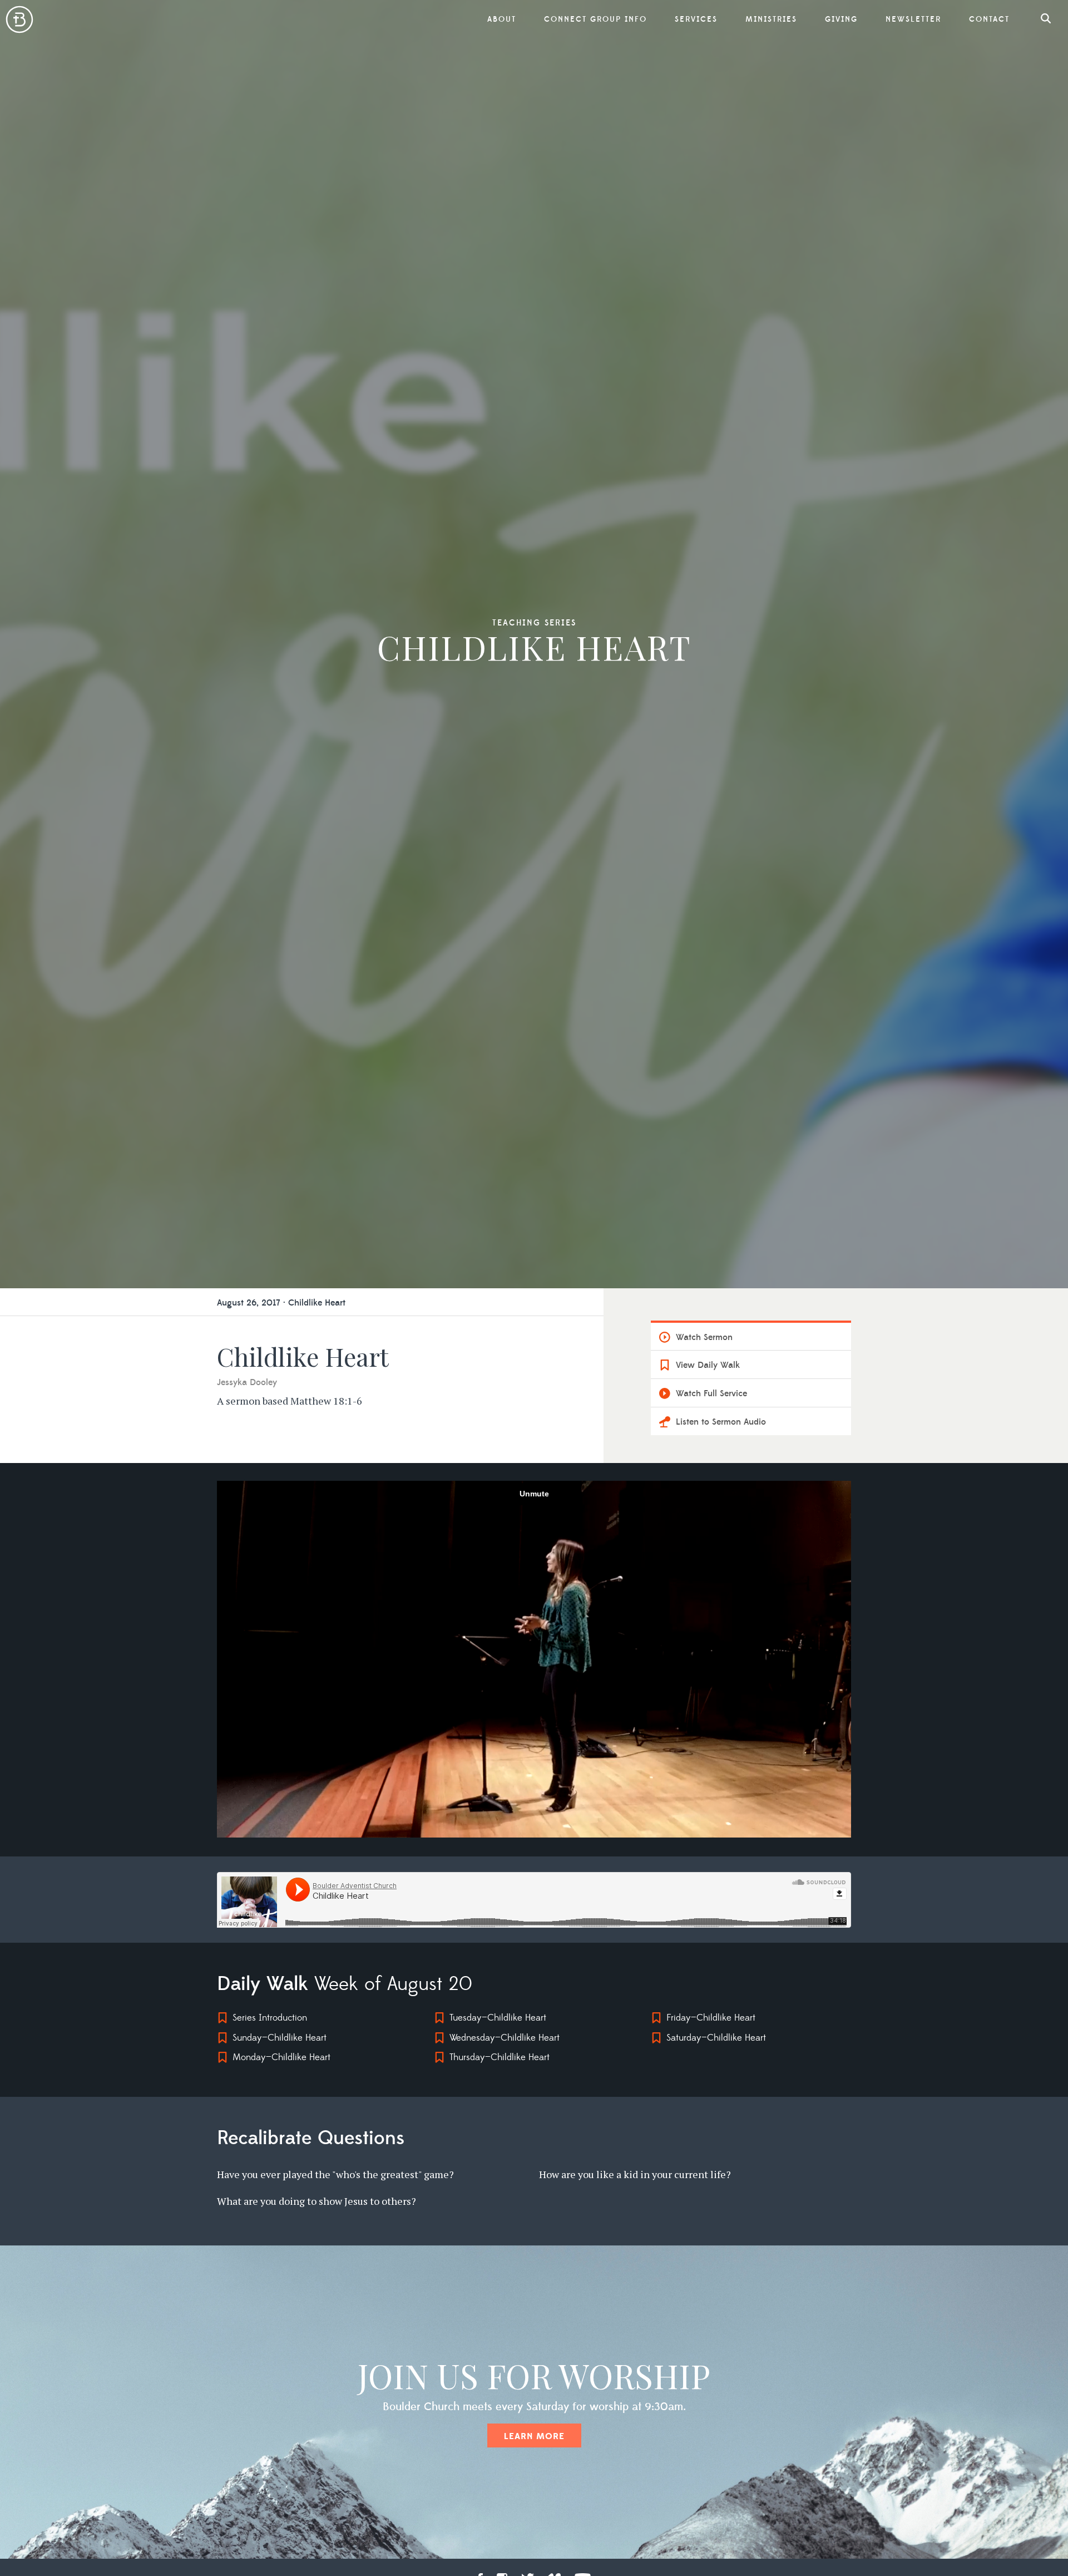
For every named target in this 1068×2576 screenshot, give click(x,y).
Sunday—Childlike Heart (280, 2038)
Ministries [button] (771, 19)
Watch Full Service (711, 1393)
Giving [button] (841, 19)
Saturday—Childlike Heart (716, 2038)
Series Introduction (270, 2018)
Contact (989, 19)
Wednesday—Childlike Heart (505, 2038)
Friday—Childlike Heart (711, 2018)
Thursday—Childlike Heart (500, 2057)
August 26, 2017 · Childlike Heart (281, 1303)
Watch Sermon (704, 1337)
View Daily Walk (708, 1365)
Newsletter (913, 19)
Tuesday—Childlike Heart (498, 2018)
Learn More (534, 2436)
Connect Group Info (595, 19)
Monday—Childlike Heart (281, 2057)
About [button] (502, 19)
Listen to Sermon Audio (721, 1422)
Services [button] (696, 19)
